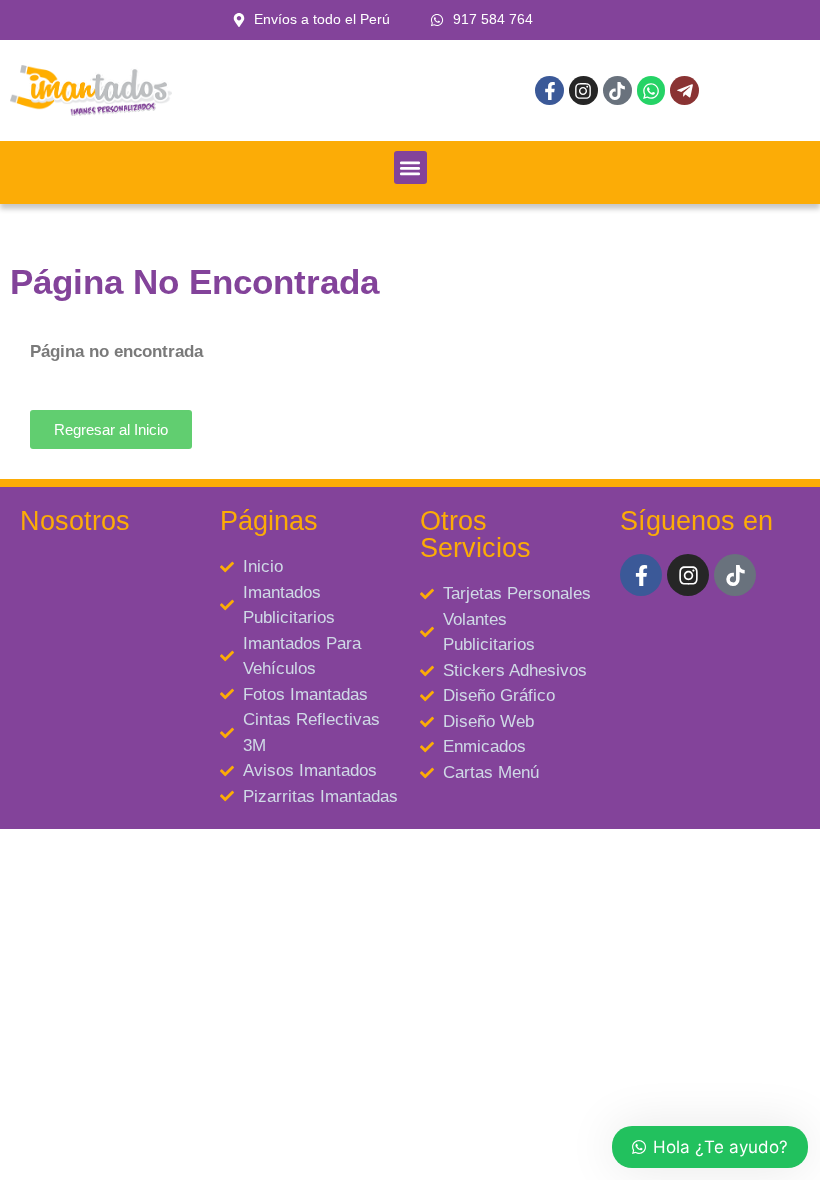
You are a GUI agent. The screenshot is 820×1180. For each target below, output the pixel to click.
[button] (410, 167)
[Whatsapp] (651, 90)
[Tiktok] (617, 90)
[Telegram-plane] (684, 90)
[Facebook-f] (549, 90)
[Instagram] (583, 90)
